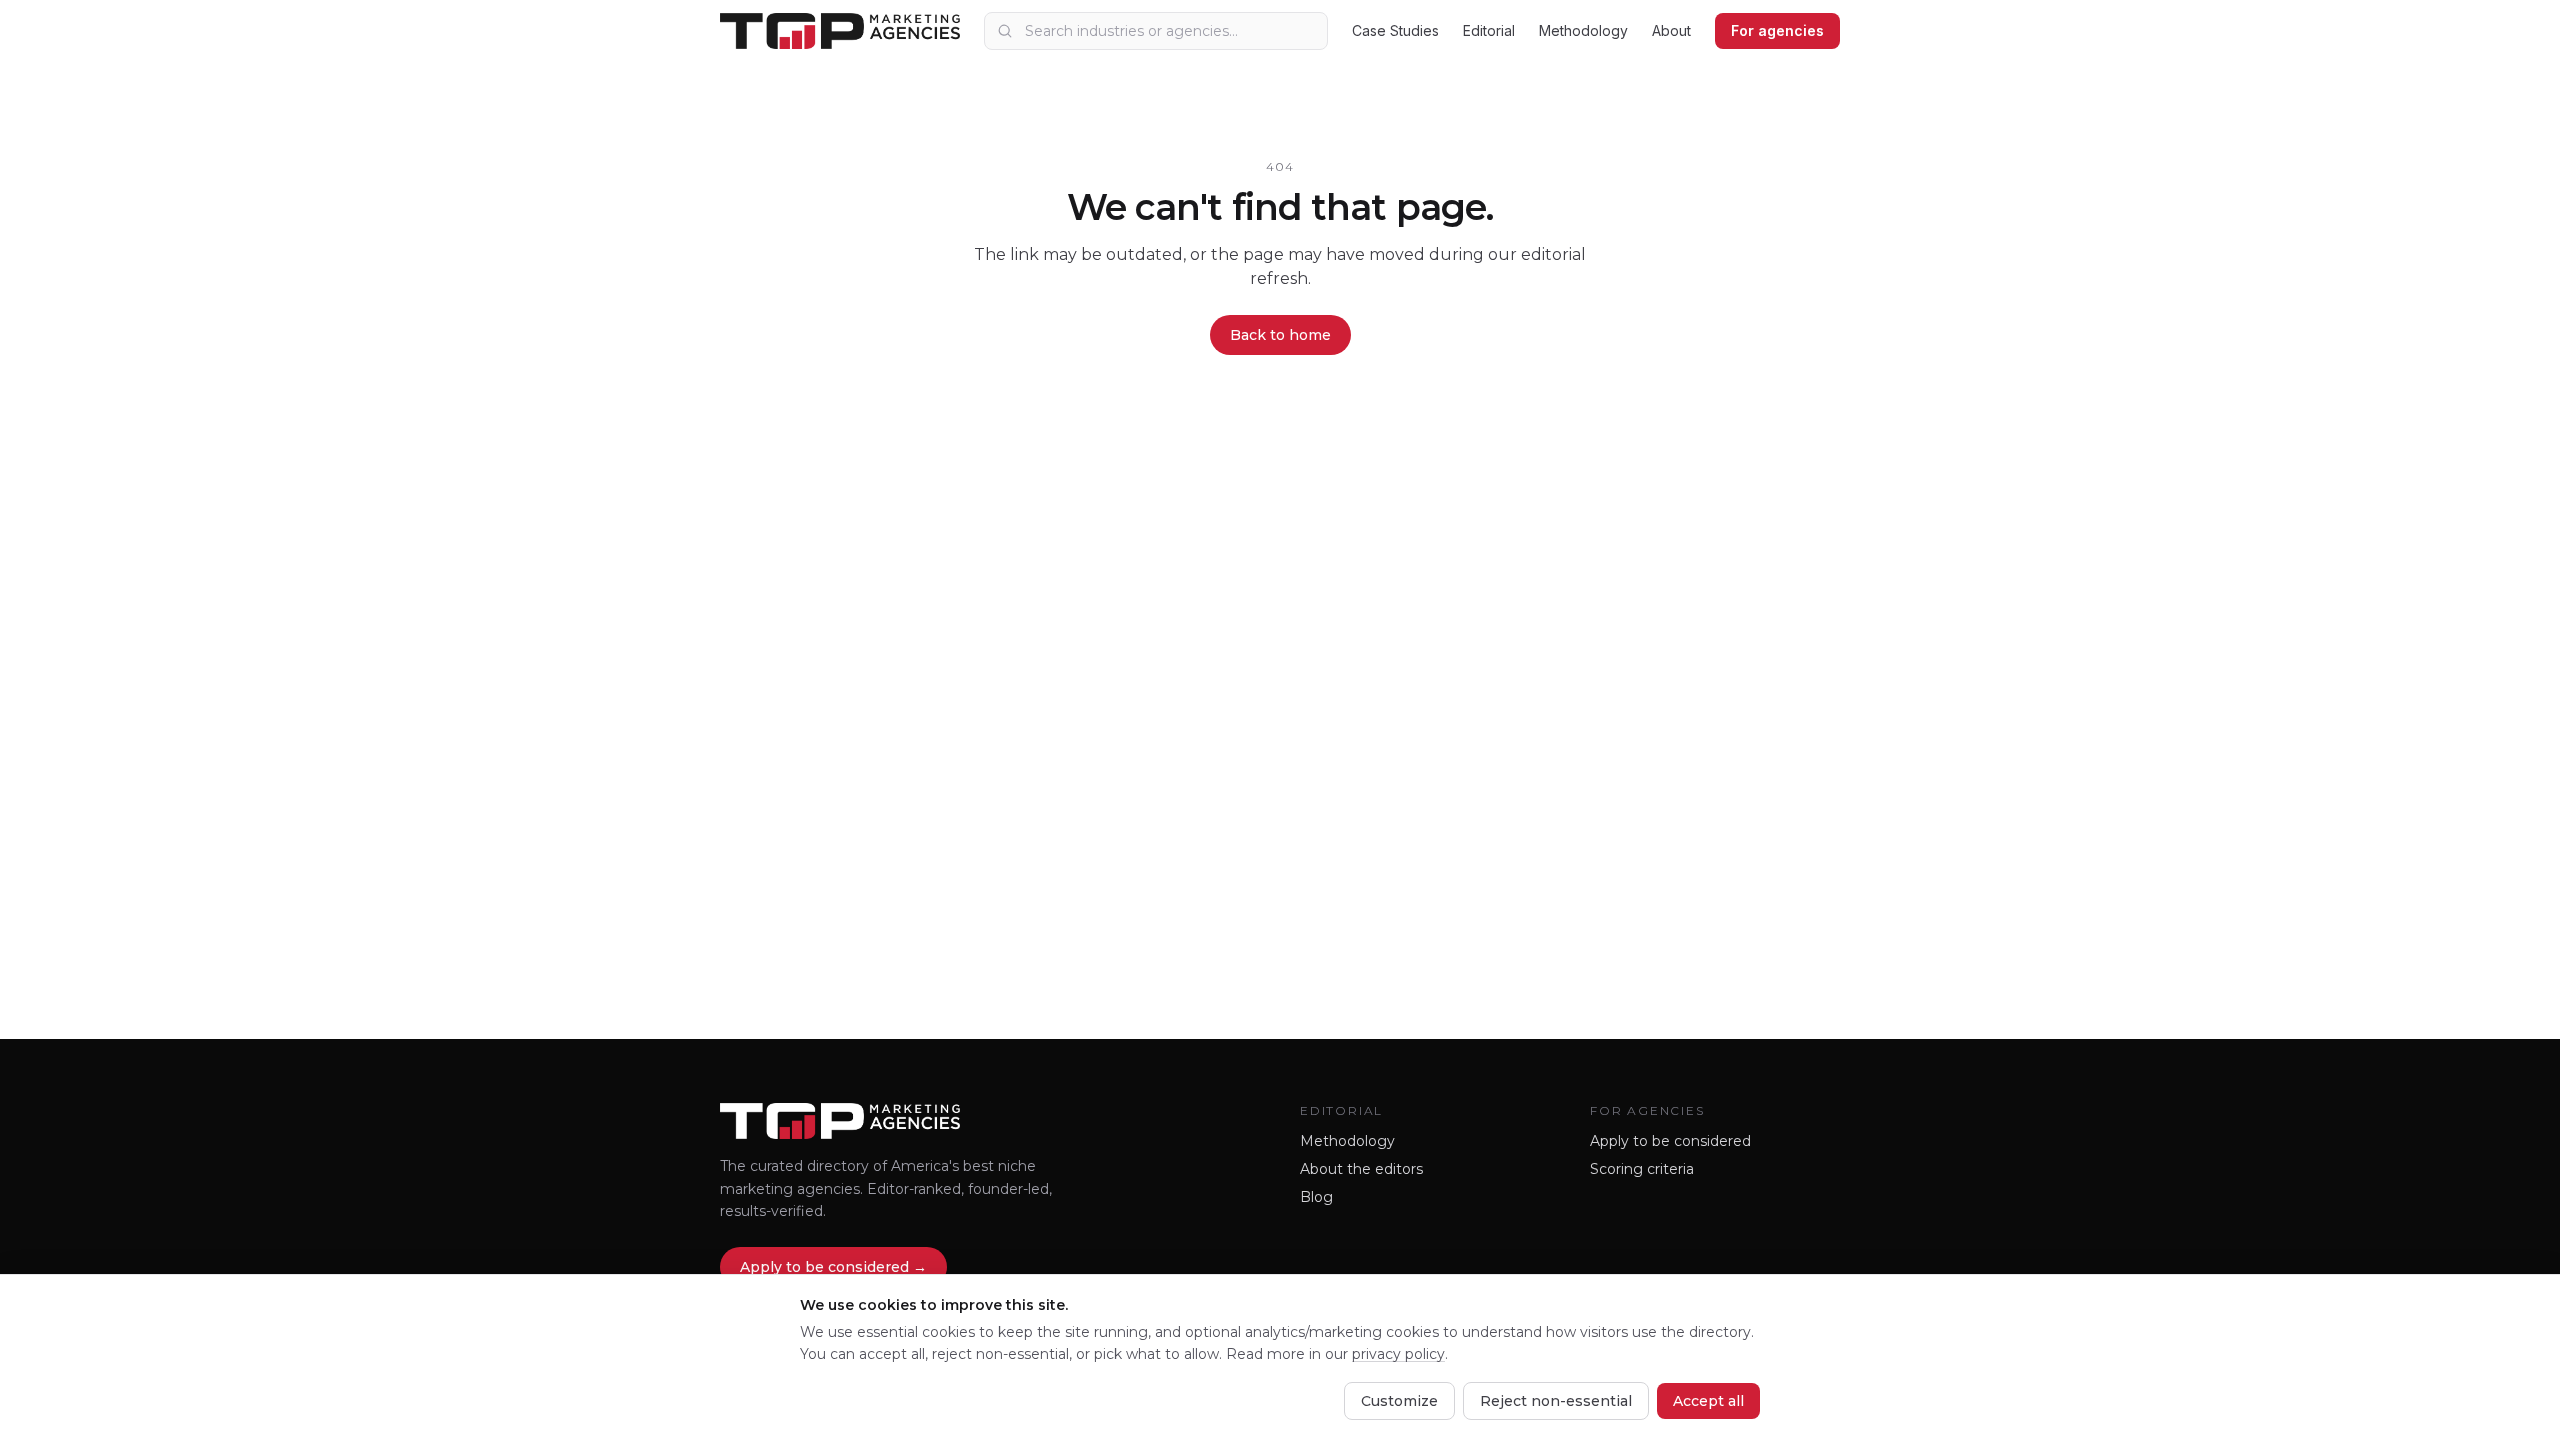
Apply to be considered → (833, 1267)
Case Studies (1395, 30)
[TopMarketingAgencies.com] (840, 31)
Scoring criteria (1642, 1169)
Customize (1399, 1401)
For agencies (1777, 30)
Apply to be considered (1670, 1141)
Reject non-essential (1556, 1401)
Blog (1316, 1197)
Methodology (1583, 30)
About (1671, 30)
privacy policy (1398, 1354)
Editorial (1489, 30)
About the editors (1361, 1169)
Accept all (1708, 1401)
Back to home (1280, 335)
